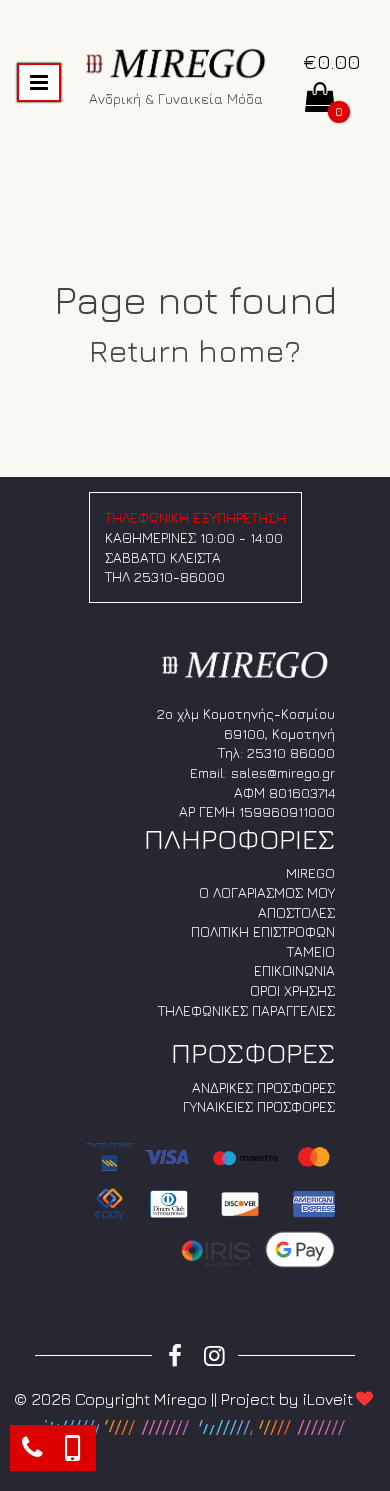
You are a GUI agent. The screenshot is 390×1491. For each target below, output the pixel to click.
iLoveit (328, 1399)
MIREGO (310, 872)
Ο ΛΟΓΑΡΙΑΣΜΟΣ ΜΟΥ (267, 892)
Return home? (195, 350)
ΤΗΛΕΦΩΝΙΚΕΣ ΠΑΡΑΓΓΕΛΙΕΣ (246, 1010)
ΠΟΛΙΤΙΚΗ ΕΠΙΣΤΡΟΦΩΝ (263, 931)
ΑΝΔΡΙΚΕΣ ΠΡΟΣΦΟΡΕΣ (263, 1087)
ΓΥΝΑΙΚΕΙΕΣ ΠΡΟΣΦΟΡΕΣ (259, 1106)
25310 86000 (291, 752)
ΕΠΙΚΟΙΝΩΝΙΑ (294, 970)
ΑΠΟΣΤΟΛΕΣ (296, 912)
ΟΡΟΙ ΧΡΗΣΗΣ (292, 990)
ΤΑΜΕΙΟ (311, 951)
